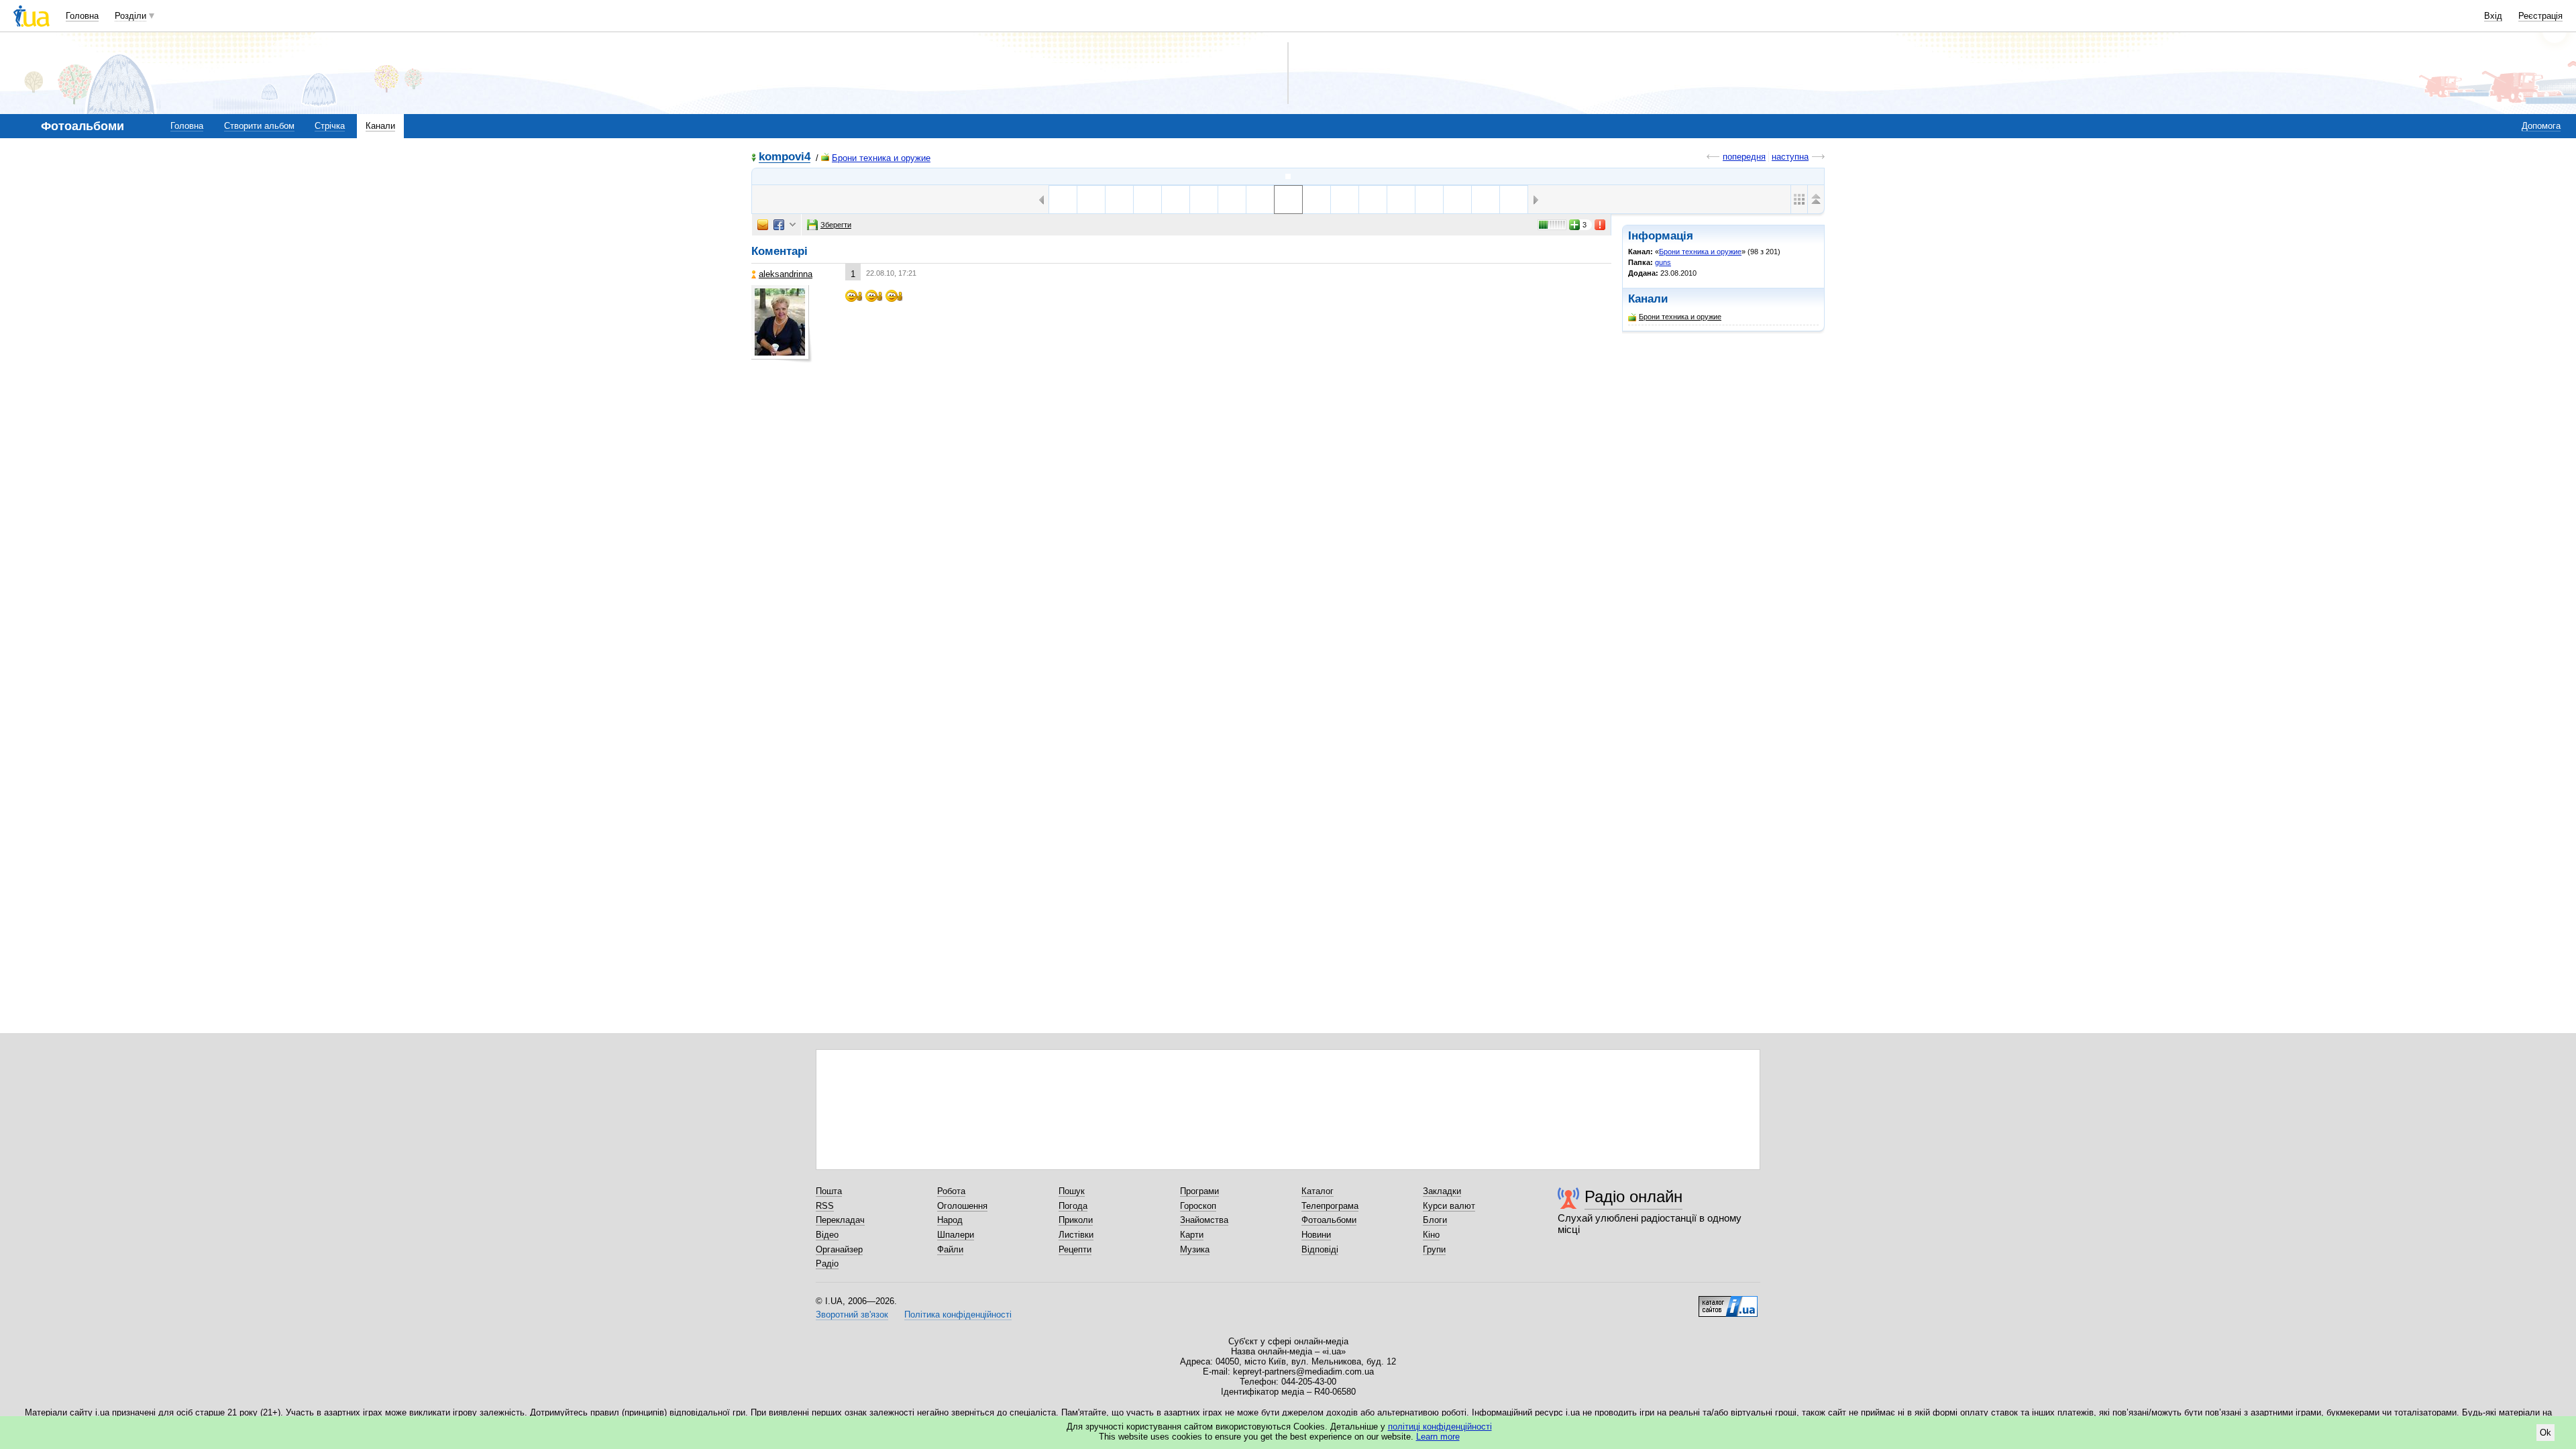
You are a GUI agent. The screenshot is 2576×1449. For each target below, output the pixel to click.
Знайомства (1204, 1220)
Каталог (1318, 1191)
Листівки (1076, 1235)
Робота (951, 1191)
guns (1663, 262)
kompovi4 (785, 157)
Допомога (2541, 126)
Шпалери (956, 1235)
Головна (82, 16)
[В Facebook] (779, 225)
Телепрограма (1330, 1206)
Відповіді (1320, 1249)
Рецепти (1075, 1249)
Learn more (1438, 1437)
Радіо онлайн (1633, 1196)
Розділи (130, 16)
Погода (1073, 1206)
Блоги (1435, 1220)
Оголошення (962, 1206)
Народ (950, 1220)
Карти (1192, 1235)
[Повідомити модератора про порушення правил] (1601, 225)
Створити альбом (259, 126)
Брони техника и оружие (881, 158)
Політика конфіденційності (958, 1314)
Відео (827, 1235)
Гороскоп (1198, 1206)
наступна (1790, 157)
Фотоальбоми (1329, 1220)
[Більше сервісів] (793, 225)
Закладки (1442, 1191)
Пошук (1072, 1191)
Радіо (827, 1264)
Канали (380, 126)
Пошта (829, 1191)
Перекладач (840, 1220)
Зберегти (836, 225)
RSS (825, 1206)
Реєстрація (2540, 16)
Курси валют (1449, 1206)
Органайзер (839, 1249)
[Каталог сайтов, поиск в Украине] (1728, 1301)
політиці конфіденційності (1440, 1427)
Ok (2545, 1433)
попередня (1744, 157)
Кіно (1431, 1235)
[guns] (1288, 176)
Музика (1195, 1249)
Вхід (2493, 16)
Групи (1434, 1249)
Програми (1199, 1191)
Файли (950, 1249)
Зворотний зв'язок (852, 1314)
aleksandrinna (786, 274)
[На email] (763, 225)
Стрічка (330, 126)
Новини (1316, 1235)
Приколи (1076, 1220)
